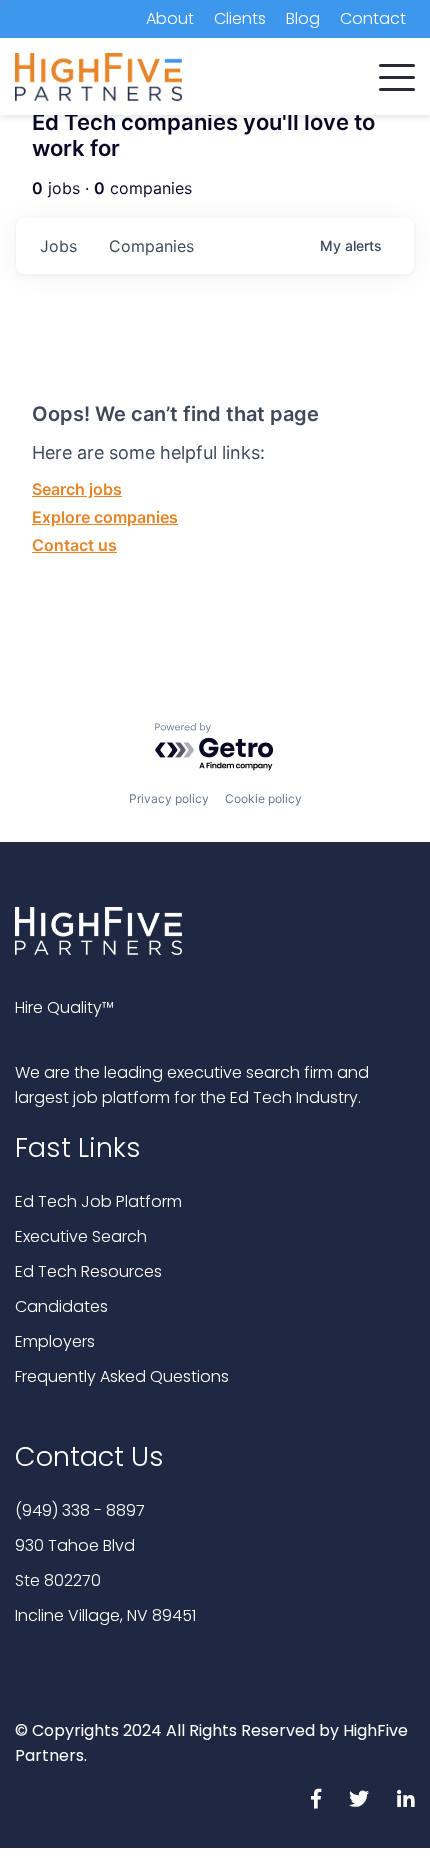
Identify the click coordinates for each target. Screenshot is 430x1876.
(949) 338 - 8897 (80, 1510)
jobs (58, 246)
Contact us (74, 545)
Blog (303, 18)
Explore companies (105, 517)
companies (151, 246)
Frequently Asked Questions (122, 1376)
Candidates (61, 1306)
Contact (373, 18)
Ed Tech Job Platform (98, 1201)
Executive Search (81, 1236)
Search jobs (77, 489)
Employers (55, 1341)
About (170, 18)
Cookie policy (263, 798)
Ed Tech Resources (88, 1271)
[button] (397, 73)
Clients (240, 18)
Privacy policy (169, 798)
